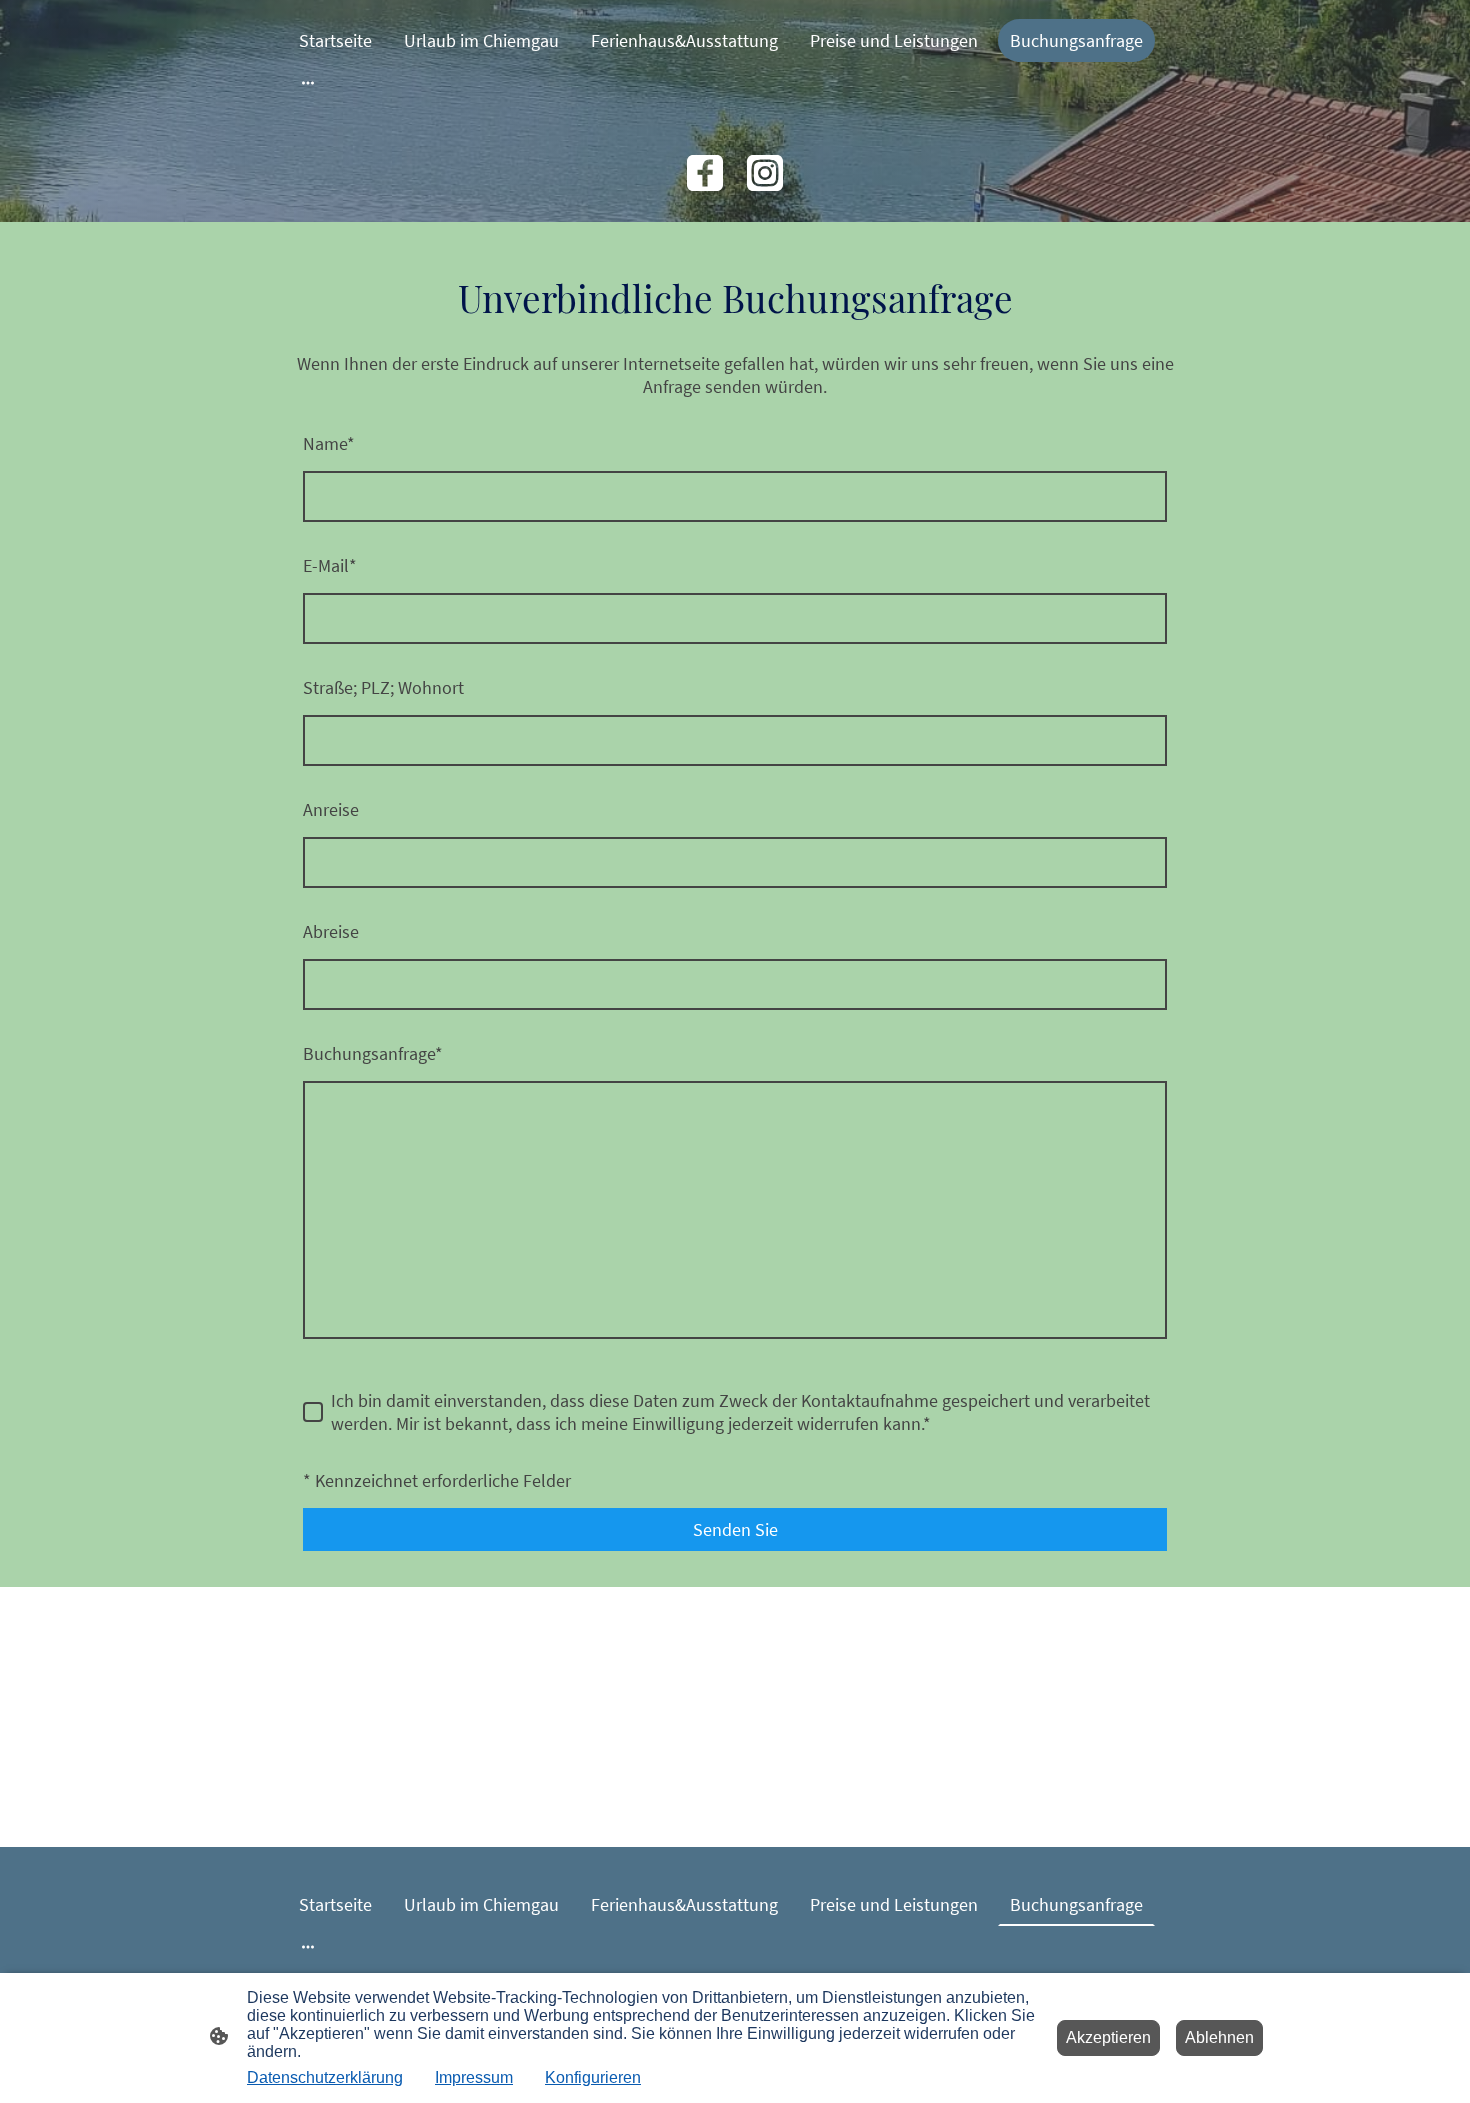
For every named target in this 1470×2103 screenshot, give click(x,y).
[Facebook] (705, 173)
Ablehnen (1219, 2037)
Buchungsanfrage (373, 1053)
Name (329, 443)
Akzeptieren (1108, 2037)
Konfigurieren (593, 2077)
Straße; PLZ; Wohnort (383, 687)
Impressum (474, 2077)
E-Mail (330, 565)
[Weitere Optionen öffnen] (308, 82)
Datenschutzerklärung (325, 2077)
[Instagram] (765, 173)
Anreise (331, 809)
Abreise (331, 931)
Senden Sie (735, 1529)
